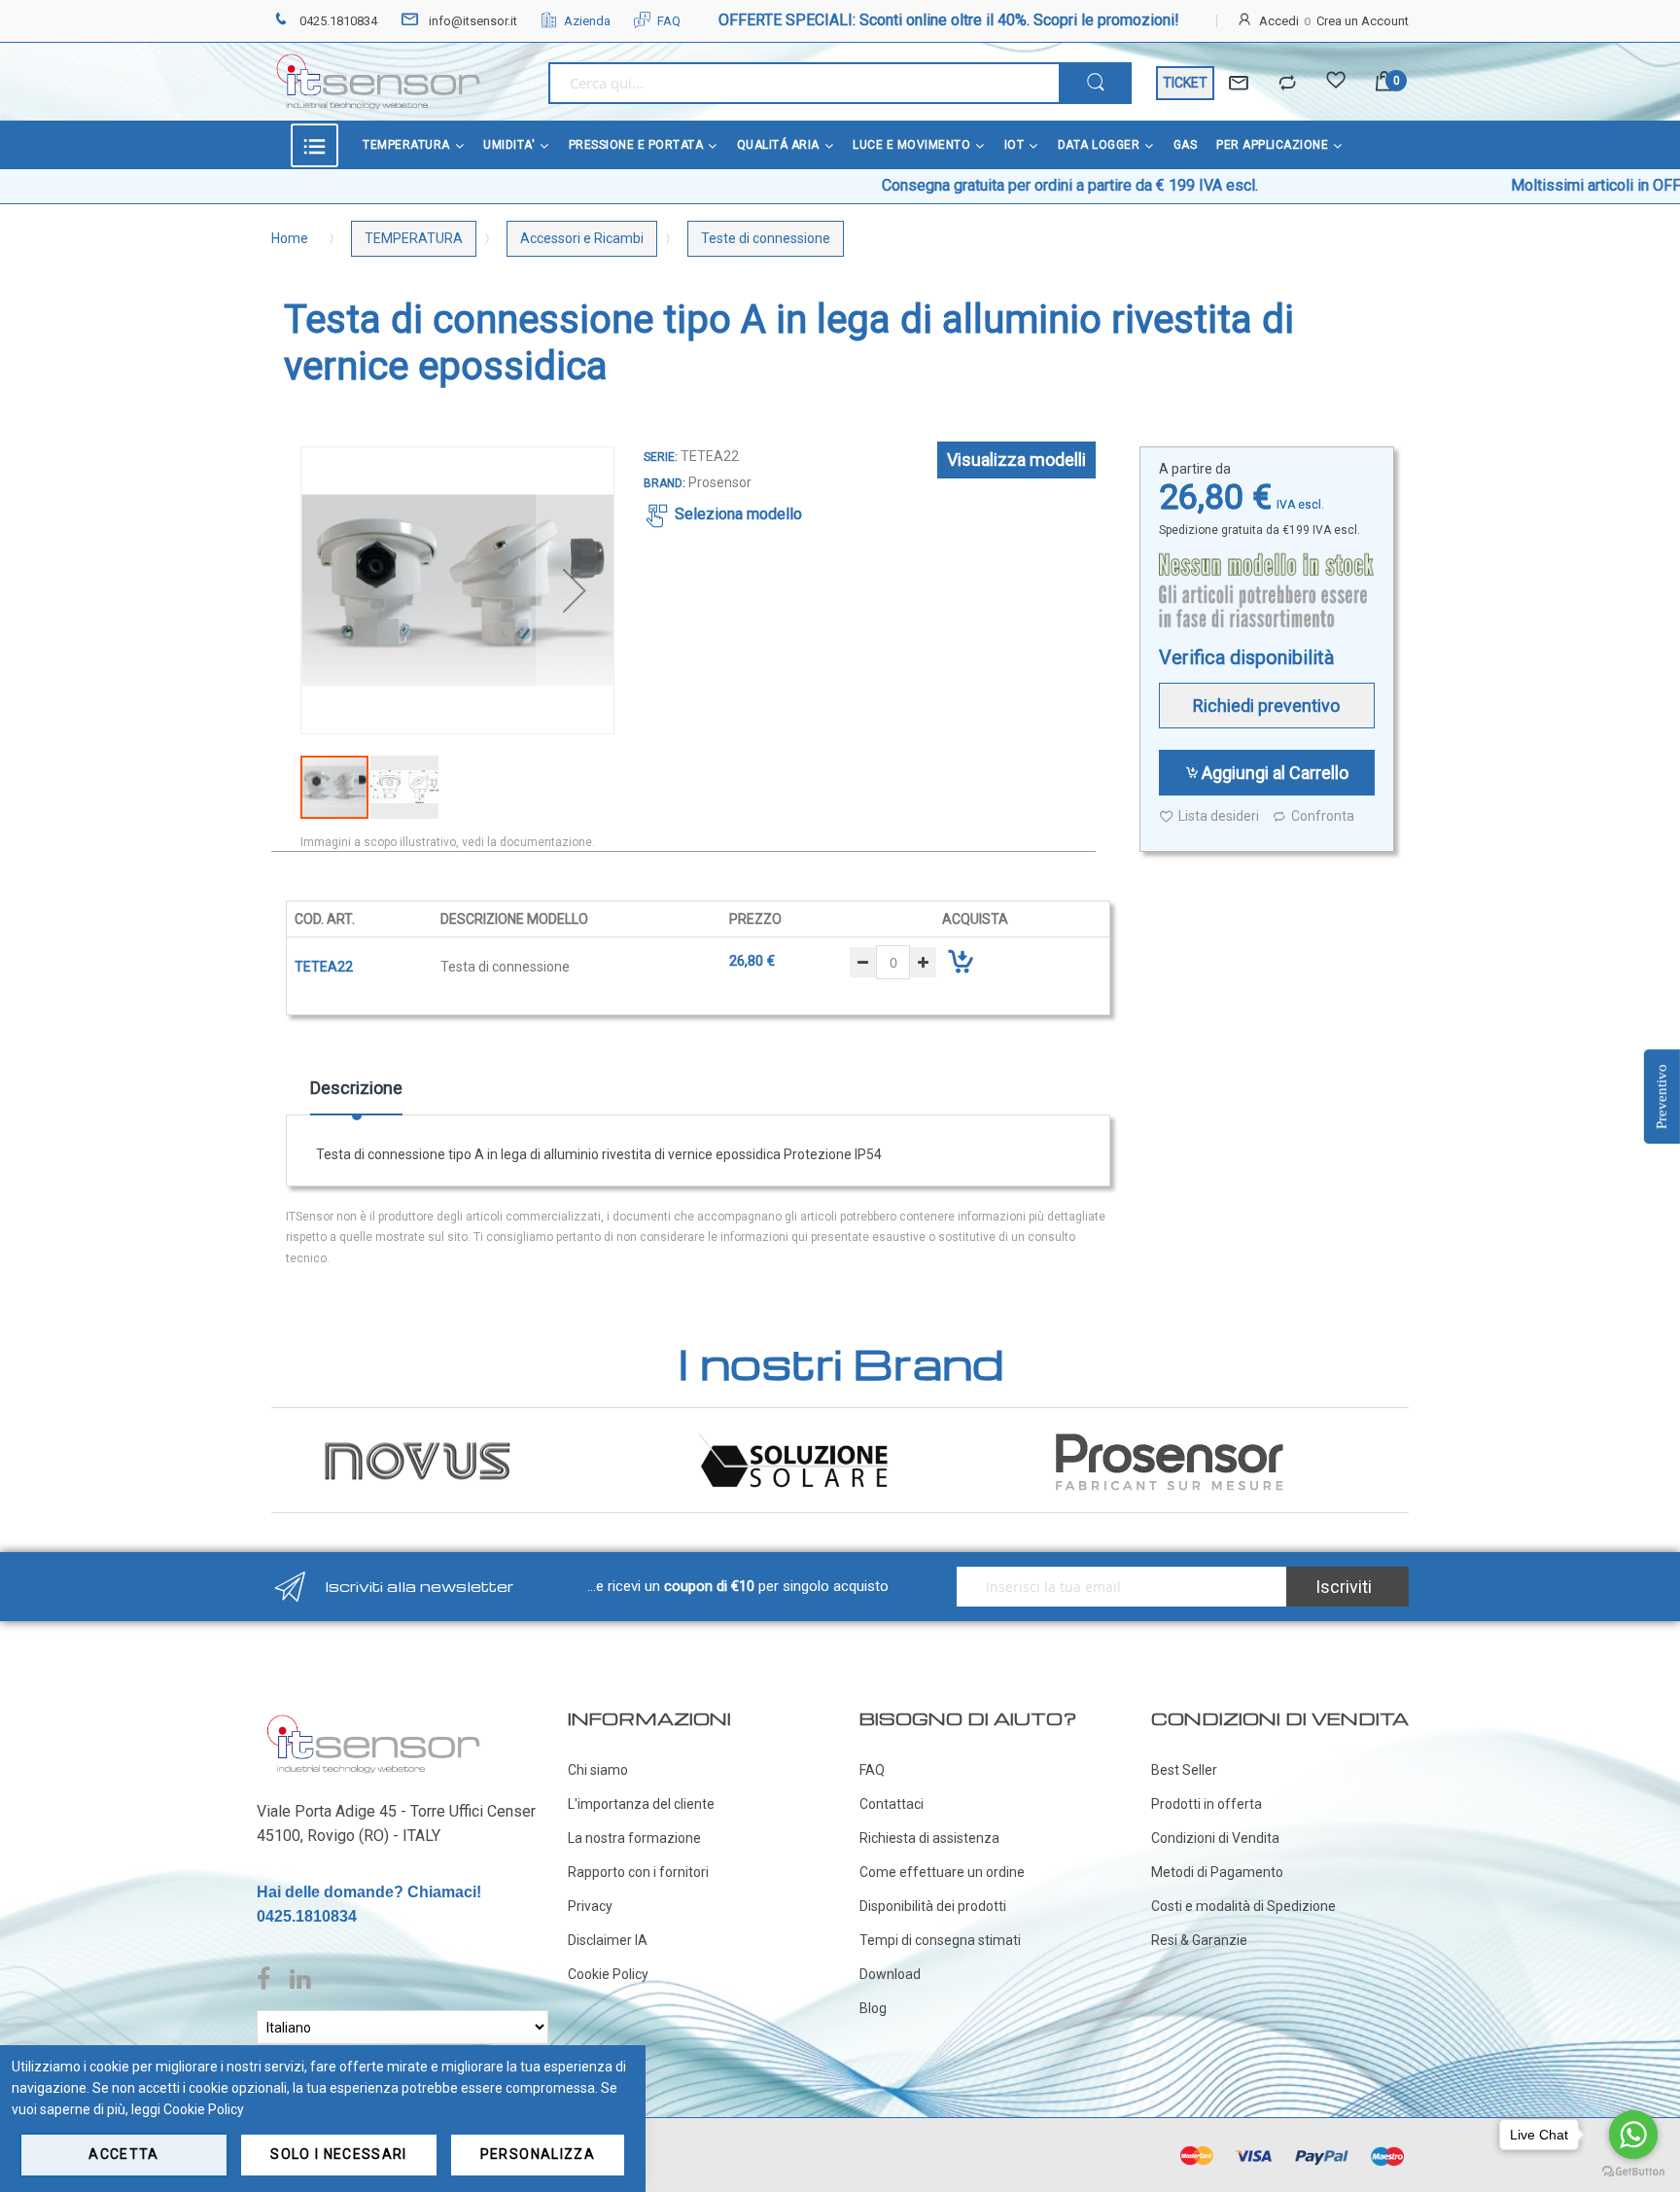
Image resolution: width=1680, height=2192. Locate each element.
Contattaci (892, 1804)
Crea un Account (1363, 21)
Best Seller (1184, 1770)
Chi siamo (598, 1770)
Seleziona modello (738, 514)
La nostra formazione (634, 1838)
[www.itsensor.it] (373, 1718)
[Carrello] (1384, 83)
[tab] (356, 1095)
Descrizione (356, 1088)
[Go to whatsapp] (1633, 2135)
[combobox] (804, 83)
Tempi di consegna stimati (940, 1940)
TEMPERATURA (414, 238)
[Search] (1095, 83)
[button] (575, 590)
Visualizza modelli (1016, 460)
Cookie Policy (608, 1974)
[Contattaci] (1239, 84)
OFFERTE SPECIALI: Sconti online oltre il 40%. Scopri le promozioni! (949, 20)
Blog (873, 2008)
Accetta (123, 2154)
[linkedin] (300, 1980)
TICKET (1185, 83)
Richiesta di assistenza (929, 1838)
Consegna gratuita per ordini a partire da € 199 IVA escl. (954, 185)
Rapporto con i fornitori (638, 1872)
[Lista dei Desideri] (1336, 84)
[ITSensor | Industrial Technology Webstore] (378, 82)
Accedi (1279, 21)
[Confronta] (1287, 84)
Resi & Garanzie (1199, 1940)
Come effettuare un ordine (942, 1872)
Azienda (587, 21)
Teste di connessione (766, 238)
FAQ (669, 21)
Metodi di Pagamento (1217, 1872)
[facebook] (268, 1980)
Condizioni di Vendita (1215, 1838)
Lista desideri (1219, 816)
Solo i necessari (339, 2154)
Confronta (1323, 816)
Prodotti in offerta (1207, 1804)
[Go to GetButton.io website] (1633, 2172)
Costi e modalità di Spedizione (1243, 1906)
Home (290, 238)
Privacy (590, 1906)
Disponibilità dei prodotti (933, 1906)
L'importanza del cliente (641, 1804)
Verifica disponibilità (1246, 657)
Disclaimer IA (608, 1940)
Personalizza (538, 2154)
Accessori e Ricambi (582, 238)
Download (890, 1974)
